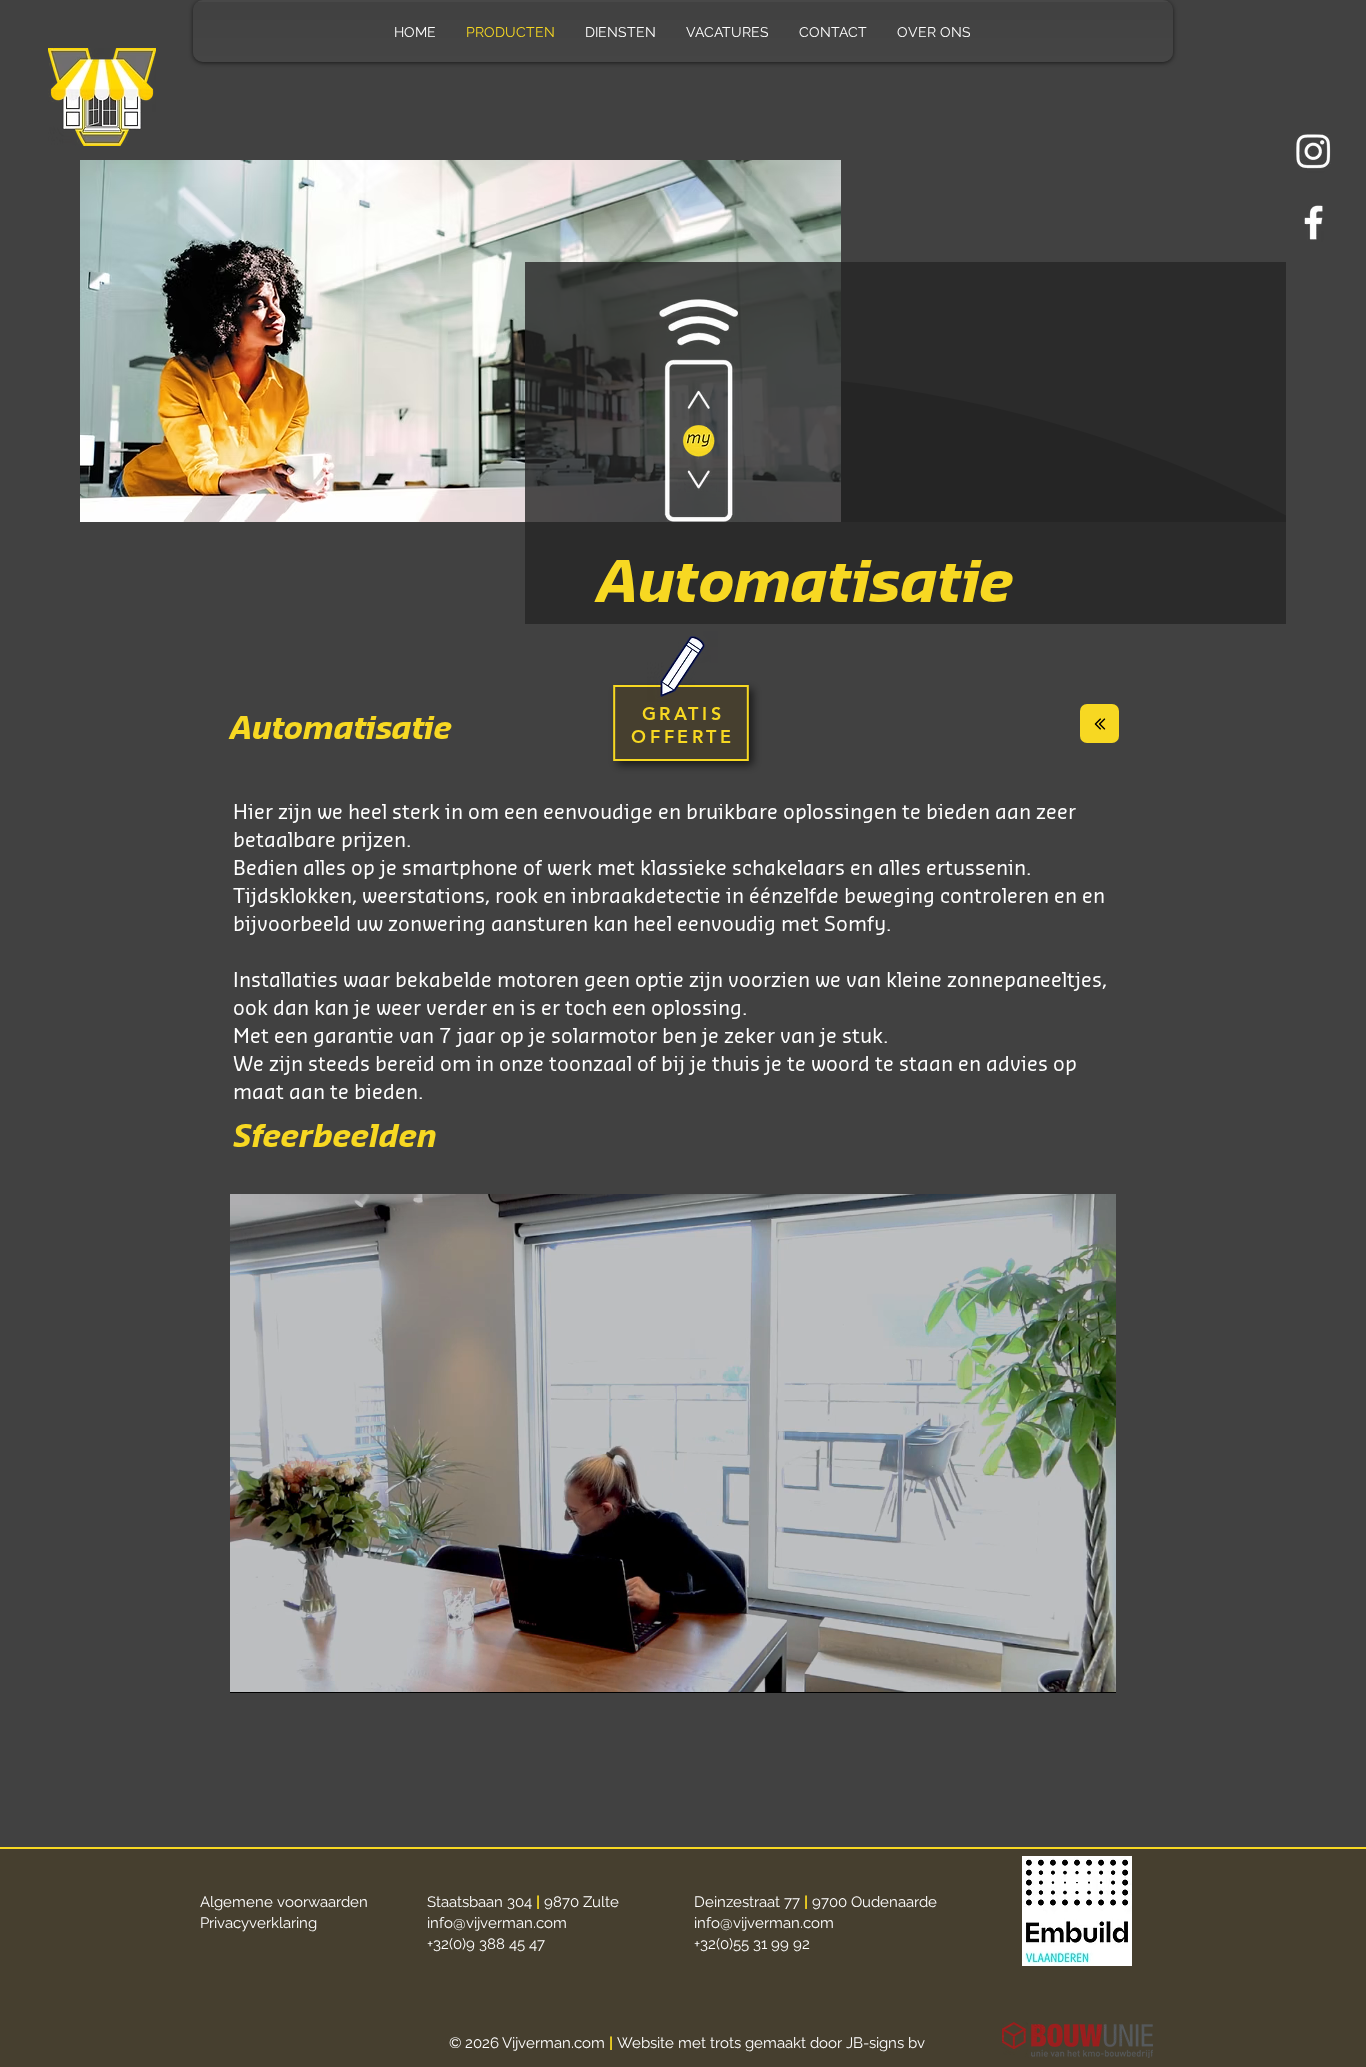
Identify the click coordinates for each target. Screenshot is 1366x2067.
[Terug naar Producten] (1099, 723)
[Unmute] (290, 1666)
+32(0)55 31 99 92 (752, 1944)
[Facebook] (1313, 222)
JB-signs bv (885, 2043)
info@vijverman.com (497, 1923)
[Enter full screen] (1089, 1666)
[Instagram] (1313, 150)
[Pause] (256, 1666)
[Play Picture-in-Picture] (1055, 1666)
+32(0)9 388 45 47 (486, 1944)
